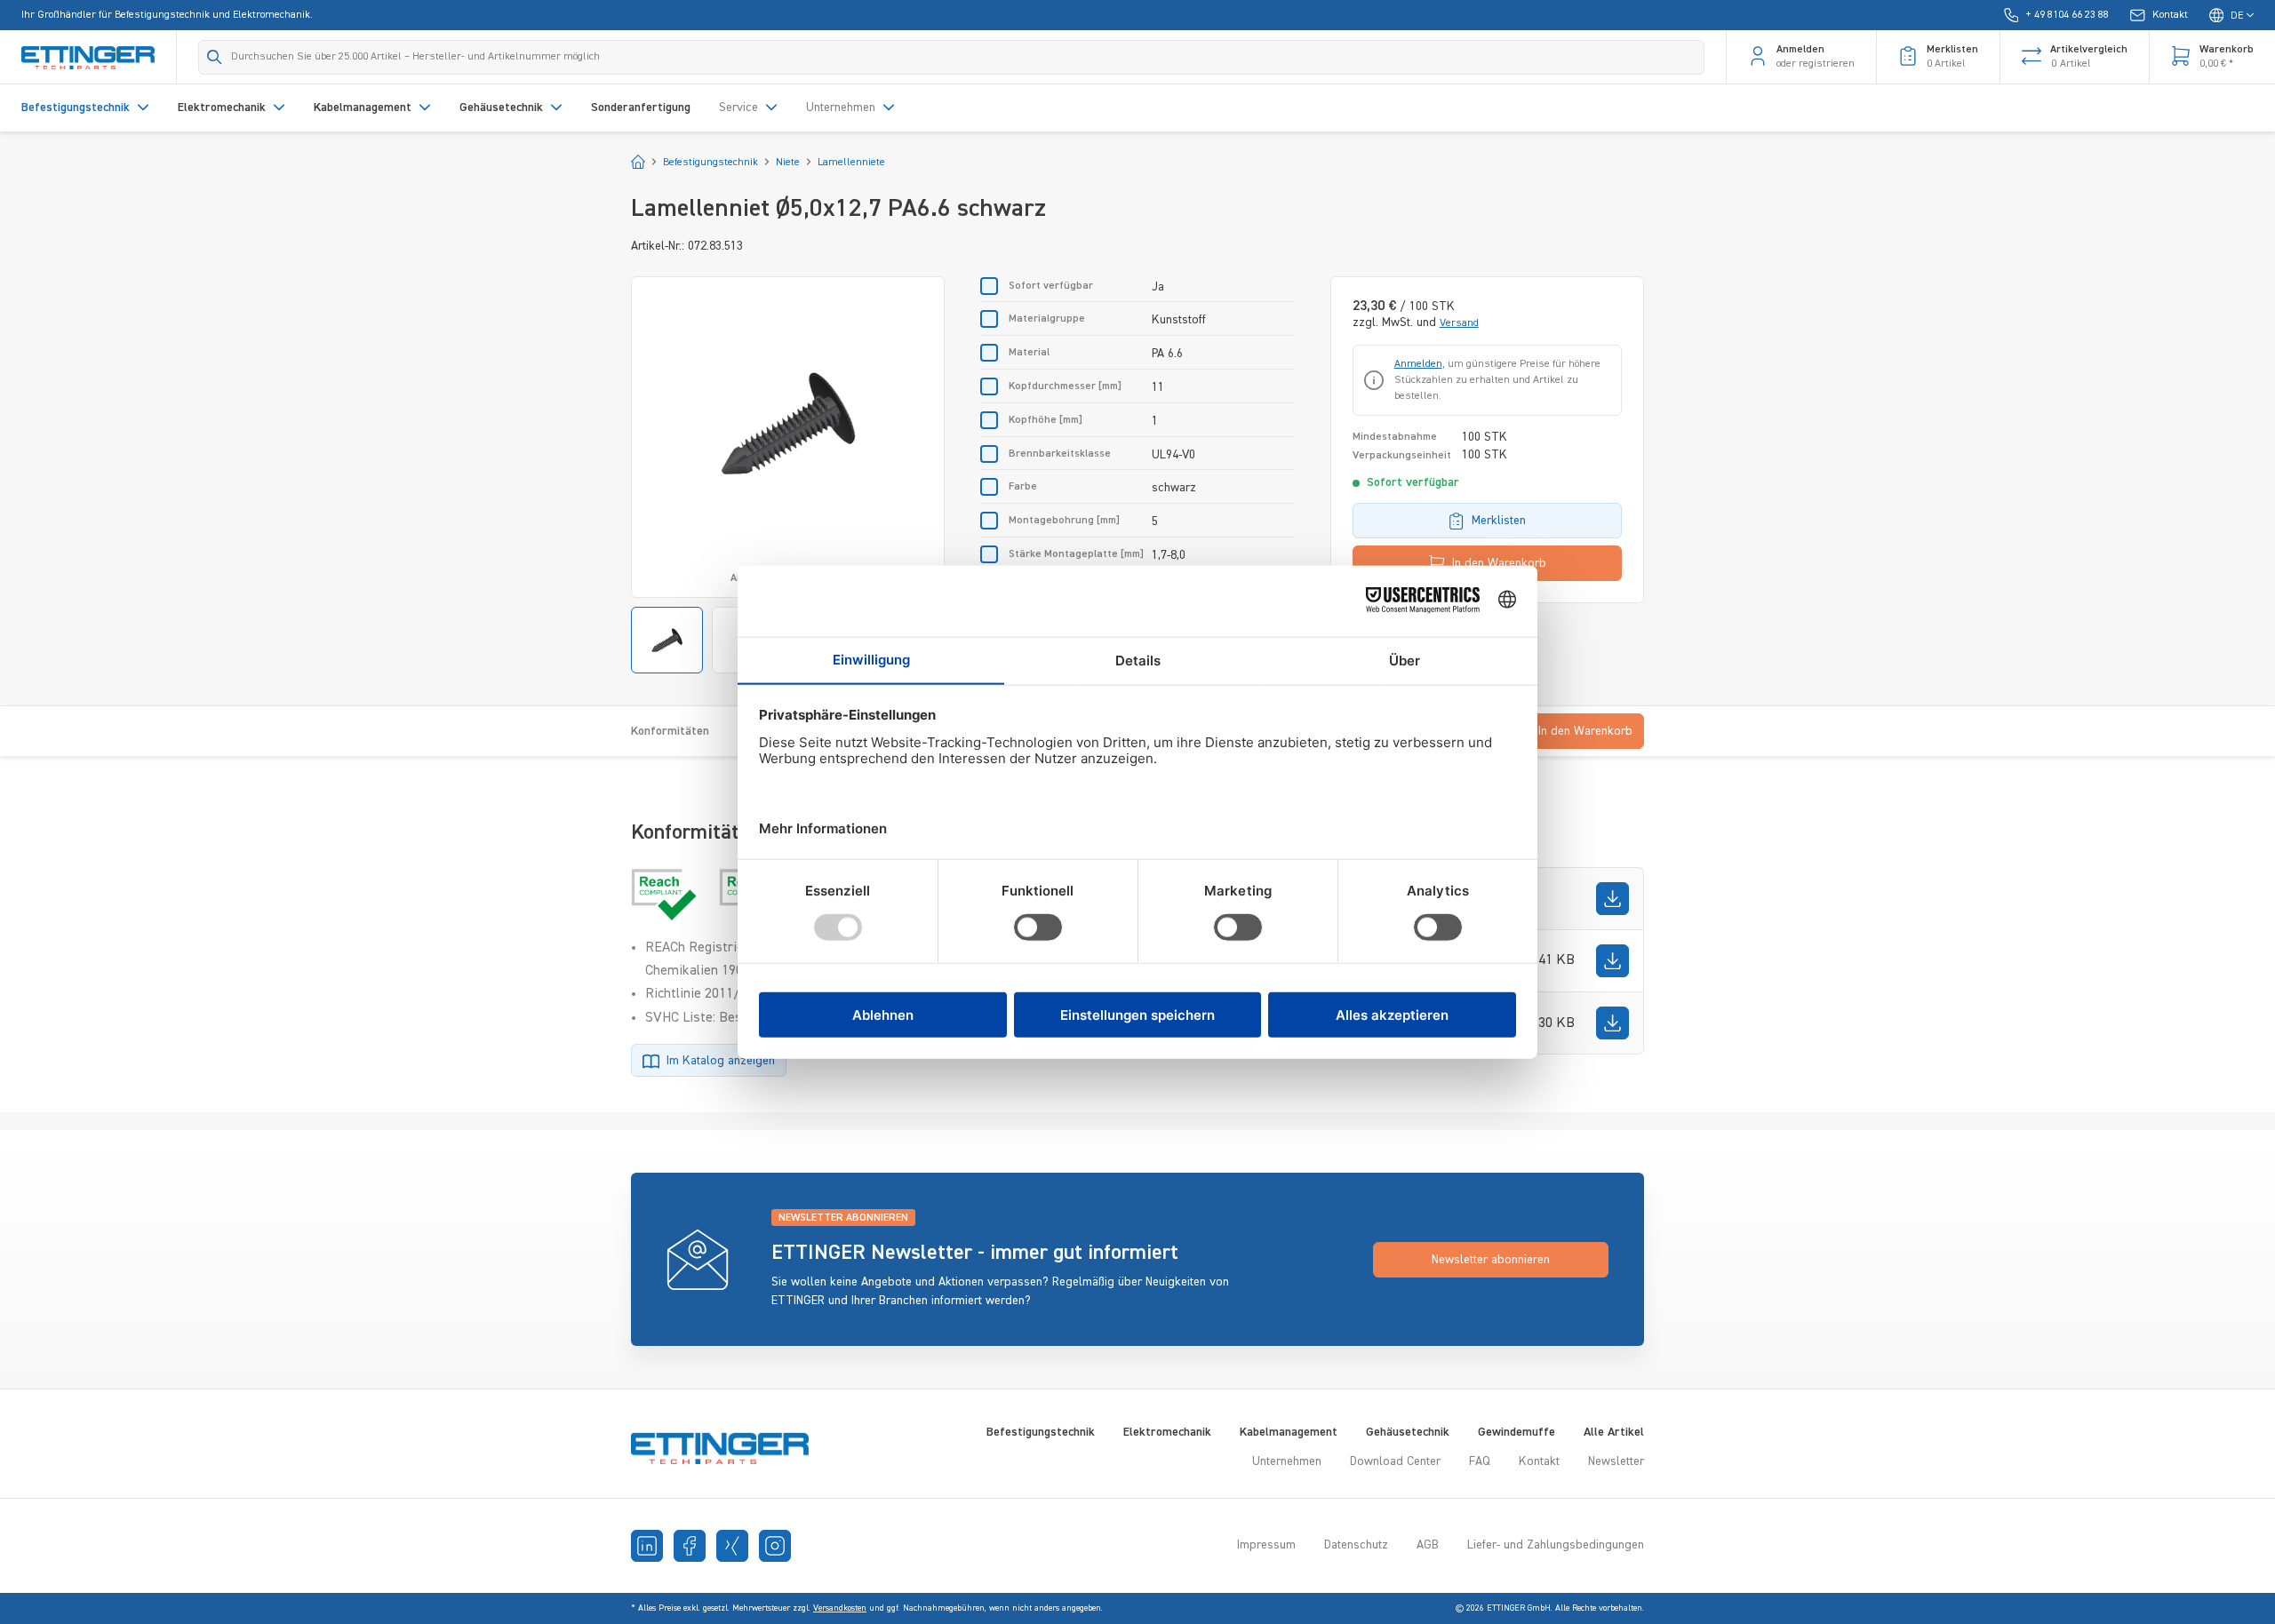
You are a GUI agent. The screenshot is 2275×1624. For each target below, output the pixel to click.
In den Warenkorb (1499, 563)
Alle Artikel (1614, 1432)
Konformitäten (670, 731)
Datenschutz (1356, 1545)
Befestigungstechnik (1041, 1432)
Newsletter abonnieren (1491, 1260)
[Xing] (732, 1546)
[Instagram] (775, 1546)
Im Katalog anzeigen (721, 1061)
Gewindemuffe (1517, 1432)
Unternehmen (1287, 1461)
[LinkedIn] (647, 1546)
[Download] (1612, 899)
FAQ (1480, 1461)
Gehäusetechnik (1408, 1432)
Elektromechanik (1167, 1432)
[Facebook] (690, 1546)
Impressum (1266, 1545)
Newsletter (1616, 1461)
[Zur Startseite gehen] (88, 57)
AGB (1428, 1545)
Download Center (1395, 1461)
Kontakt (1539, 1461)
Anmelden (1418, 364)
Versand (1459, 323)
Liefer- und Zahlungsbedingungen (1556, 1545)
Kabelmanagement (1289, 1432)
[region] (788, 475)
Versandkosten (840, 1608)
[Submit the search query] (215, 57)
